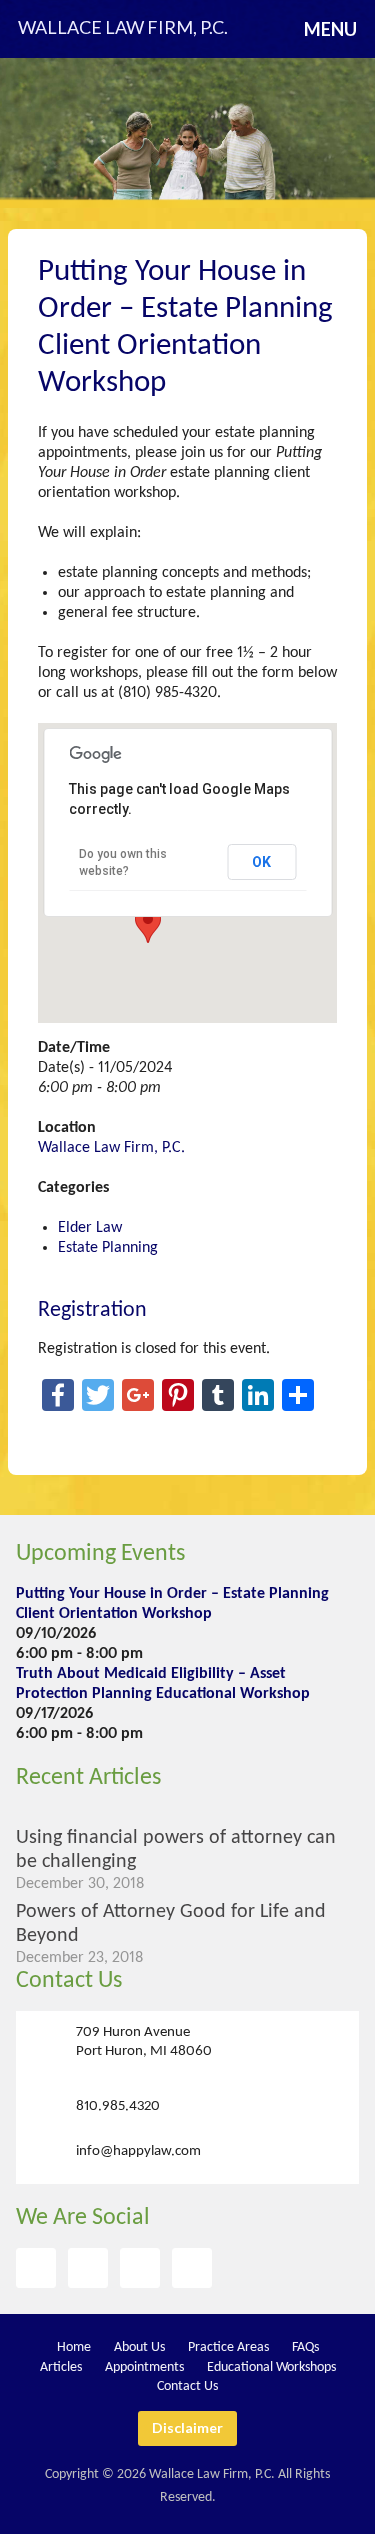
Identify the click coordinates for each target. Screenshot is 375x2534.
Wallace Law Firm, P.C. (111, 1148)
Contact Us (69, 1981)
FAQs (305, 2347)
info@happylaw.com (138, 2150)
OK (261, 862)
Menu (330, 29)
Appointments (144, 2367)
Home (74, 2347)
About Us (139, 2347)
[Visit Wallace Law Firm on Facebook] (36, 2268)
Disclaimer (187, 2427)
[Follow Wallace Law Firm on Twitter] (88, 2268)
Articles (61, 2367)
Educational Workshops (271, 2367)
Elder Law (90, 1228)
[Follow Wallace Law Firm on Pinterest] (140, 2268)
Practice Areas (228, 2347)
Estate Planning (108, 1248)
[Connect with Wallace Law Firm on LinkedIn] (192, 2268)
